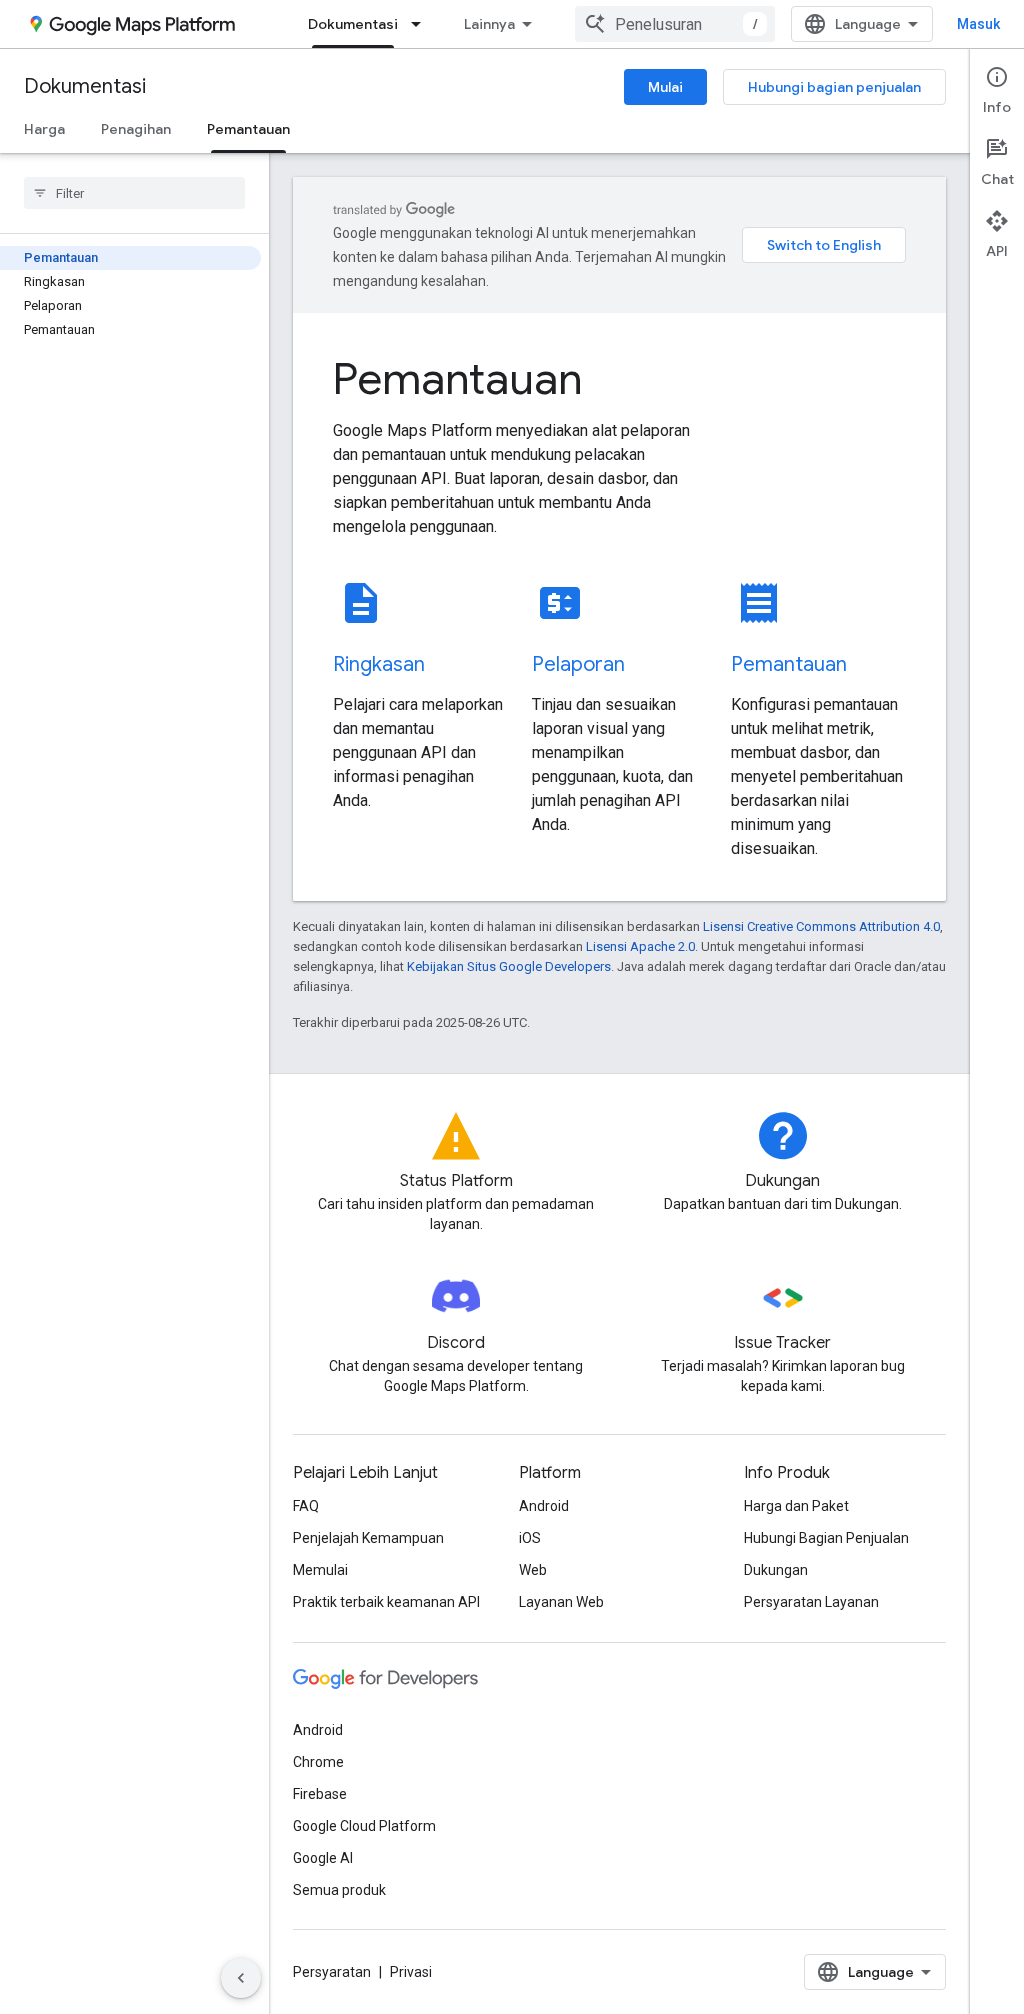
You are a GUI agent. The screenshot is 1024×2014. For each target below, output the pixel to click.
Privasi (411, 1972)
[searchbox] (134, 193)
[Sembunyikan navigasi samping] (241, 1978)
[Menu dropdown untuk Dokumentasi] (422, 24)
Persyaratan (332, 1972)
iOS (530, 1538)
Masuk (978, 24)
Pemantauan (248, 129)
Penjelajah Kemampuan (368, 1538)
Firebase (320, 1794)
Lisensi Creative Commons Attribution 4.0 (821, 926)
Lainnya (489, 24)
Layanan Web (561, 1602)
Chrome (318, 1762)
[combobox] (675, 24)
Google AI (323, 1858)
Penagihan (136, 129)
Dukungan (776, 1570)
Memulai (320, 1570)
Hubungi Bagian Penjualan (826, 1538)
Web (533, 1570)
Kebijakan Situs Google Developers (509, 966)
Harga (44, 129)
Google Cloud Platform (364, 1826)
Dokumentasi (353, 24)
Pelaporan (578, 664)
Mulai (665, 87)
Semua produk (339, 1890)
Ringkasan (379, 664)
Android (544, 1506)
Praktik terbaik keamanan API (386, 1602)
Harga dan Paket (796, 1506)
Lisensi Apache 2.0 (640, 946)
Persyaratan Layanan (811, 1602)
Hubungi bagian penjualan (834, 87)
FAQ (306, 1506)
